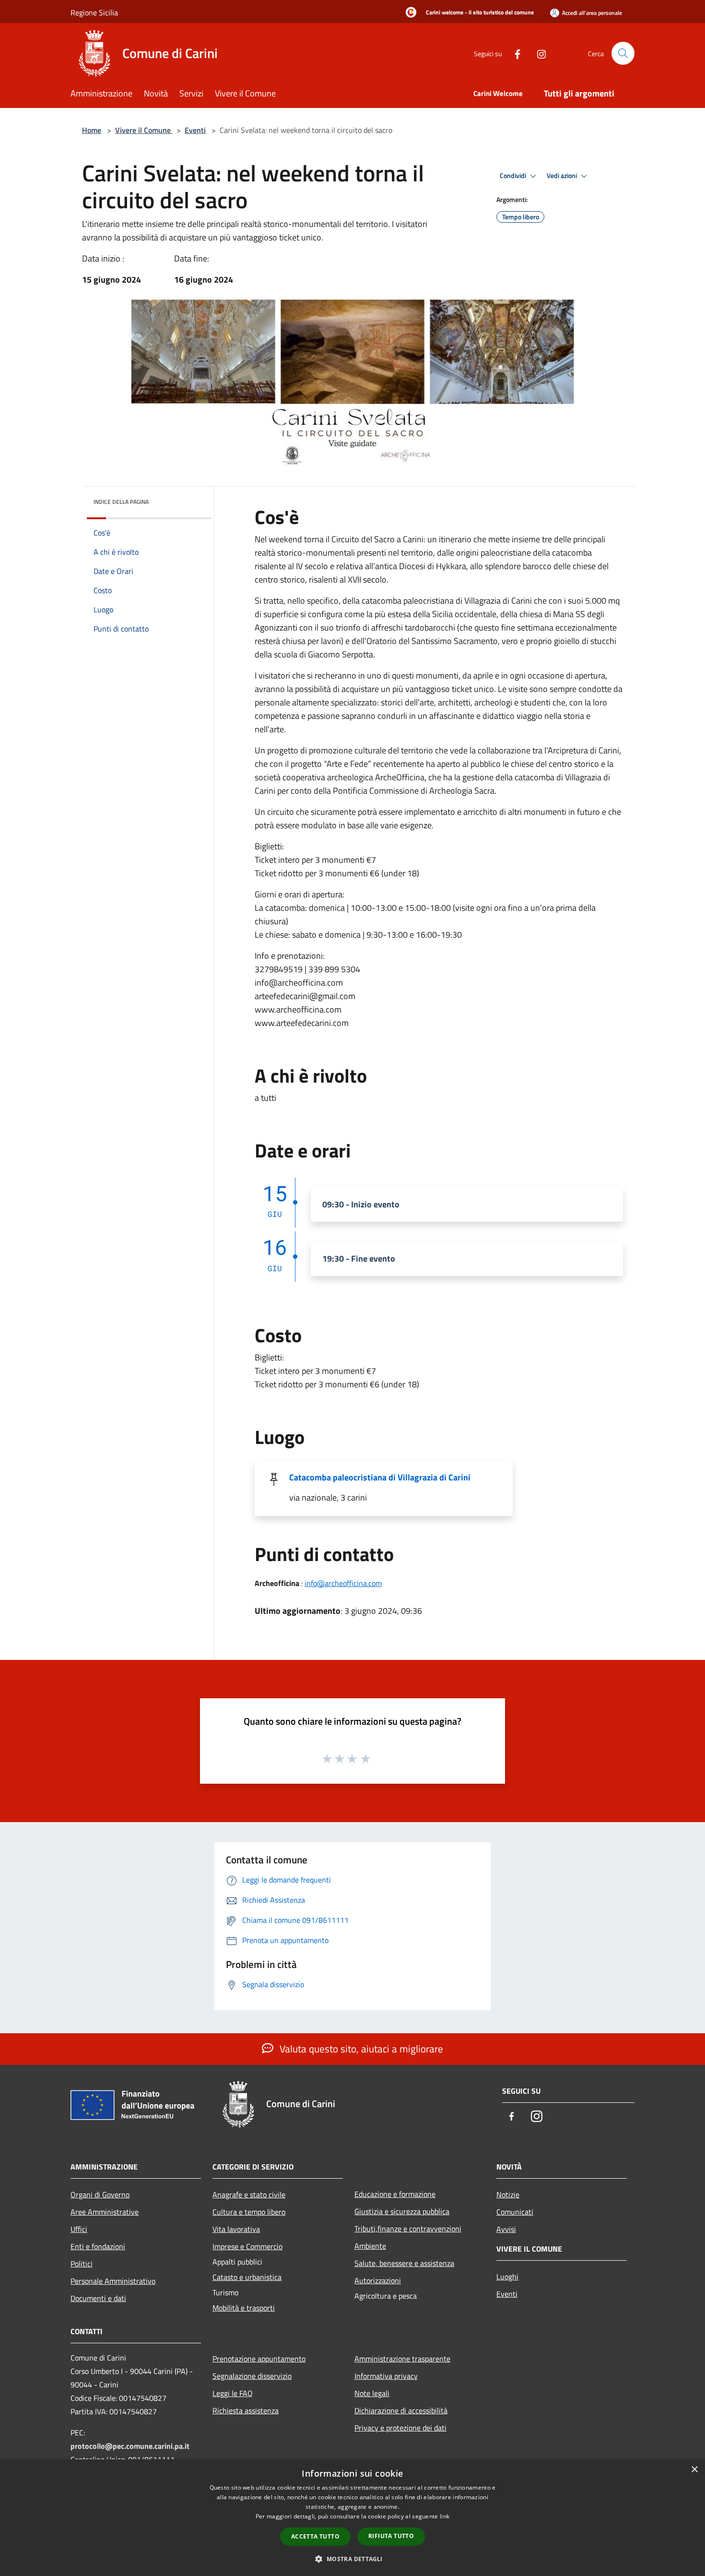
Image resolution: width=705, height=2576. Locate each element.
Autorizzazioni (378, 2280)
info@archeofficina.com (343, 1583)
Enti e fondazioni (98, 2246)
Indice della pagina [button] (121, 502)
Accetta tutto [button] (315, 2536)
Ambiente (370, 2246)
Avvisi (506, 2229)
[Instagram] (538, 53)
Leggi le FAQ (233, 2393)
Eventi (195, 130)
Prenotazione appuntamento (259, 2359)
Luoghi (507, 2277)
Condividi (514, 176)
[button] (352, 2559)
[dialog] (352, 2518)
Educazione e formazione (395, 2194)
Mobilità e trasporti (244, 2308)
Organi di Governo (100, 2194)
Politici (82, 2264)
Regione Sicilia (94, 12)
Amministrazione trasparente (402, 2359)
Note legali (372, 2393)
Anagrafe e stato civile (249, 2194)
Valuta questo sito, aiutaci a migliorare (360, 2049)
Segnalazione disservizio (252, 2376)
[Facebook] (514, 53)
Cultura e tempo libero (249, 2212)
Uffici (79, 2229)
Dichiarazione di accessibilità (401, 2410)
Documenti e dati (98, 2298)
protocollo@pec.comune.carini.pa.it (130, 2446)
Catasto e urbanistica (247, 2277)
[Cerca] (623, 53)
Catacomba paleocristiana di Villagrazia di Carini (380, 1477)
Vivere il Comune (144, 130)
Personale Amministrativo (113, 2281)
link (445, 2516)
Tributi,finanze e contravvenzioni (408, 2229)
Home (92, 130)
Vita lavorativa (236, 2229)
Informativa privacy (386, 2376)
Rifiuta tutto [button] (391, 2536)
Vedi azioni (563, 176)
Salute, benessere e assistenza (404, 2263)
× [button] (694, 2470)
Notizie (508, 2194)
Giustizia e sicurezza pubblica (402, 2211)
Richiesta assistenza (246, 2410)
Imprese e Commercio (247, 2246)
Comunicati (515, 2212)
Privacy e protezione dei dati (400, 2428)
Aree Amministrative (105, 2212)
